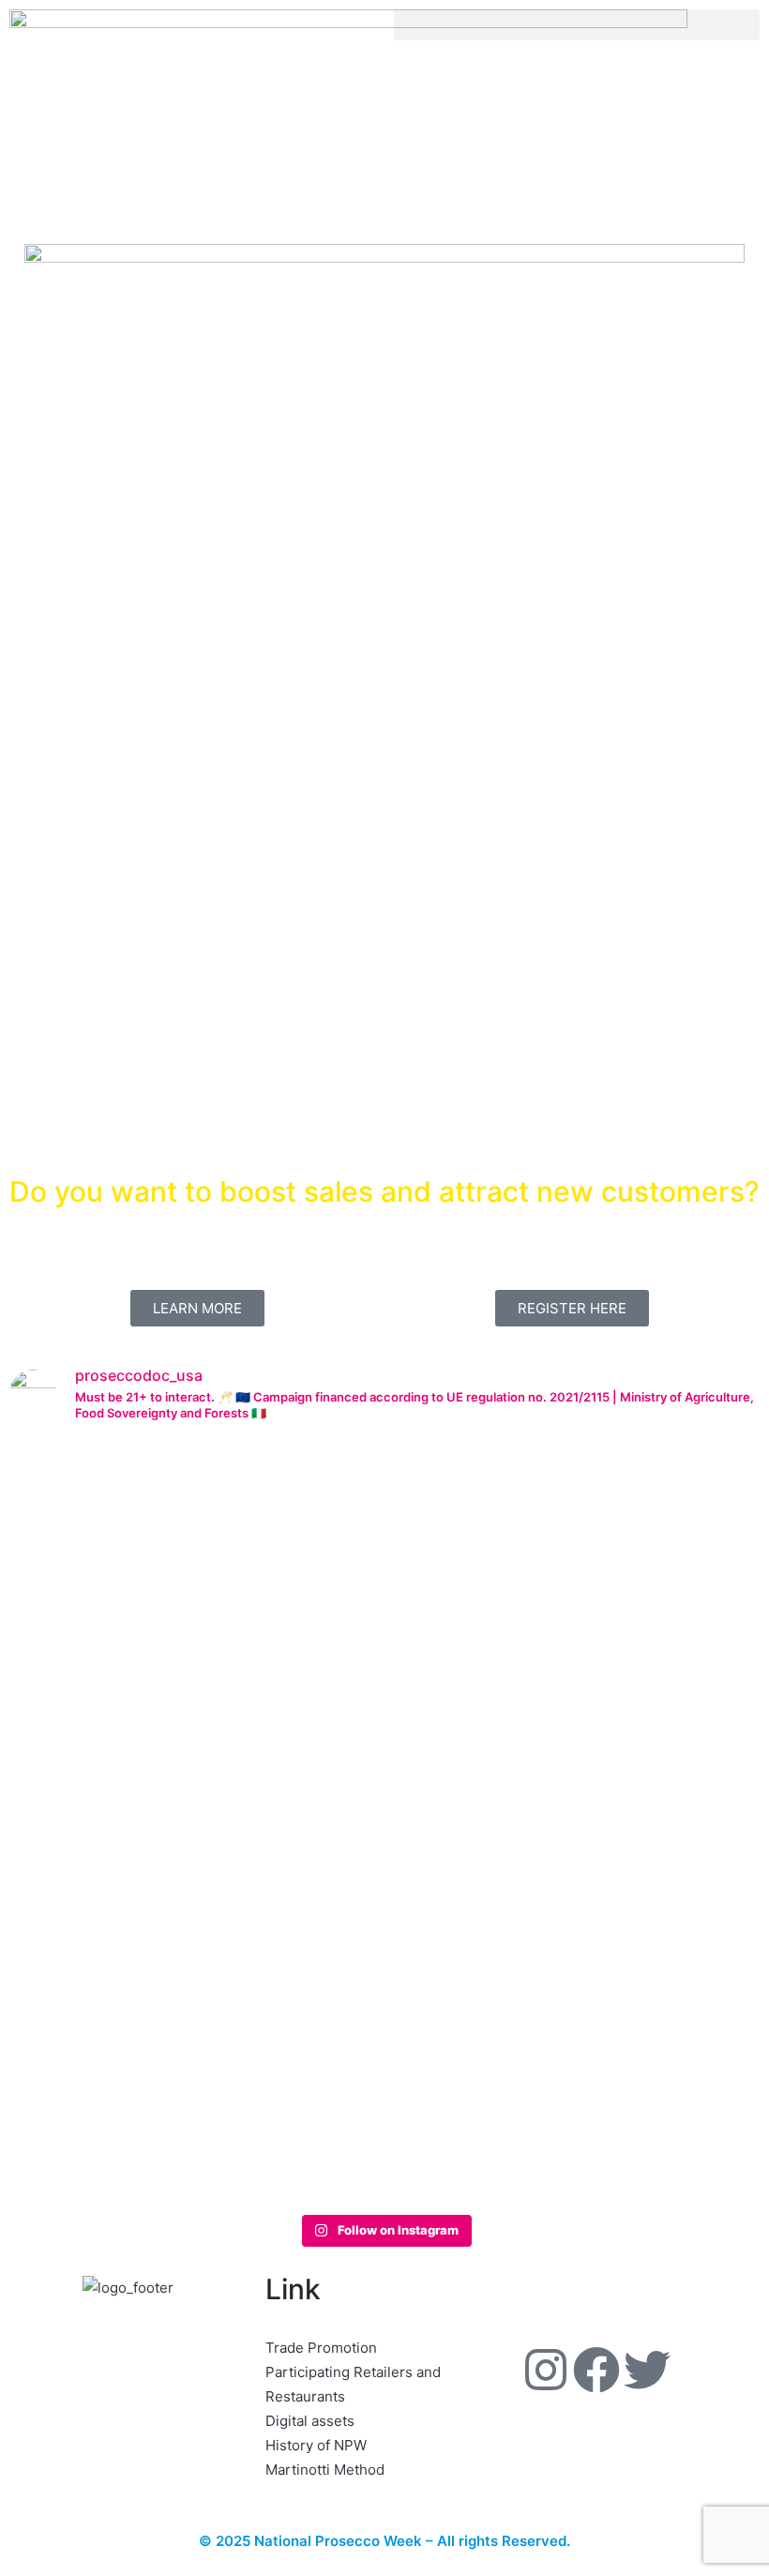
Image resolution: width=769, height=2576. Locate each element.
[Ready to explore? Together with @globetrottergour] (233, 1822)
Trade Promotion (321, 2348)
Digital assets (310, 2421)
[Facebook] (596, 2370)
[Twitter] (647, 2370)
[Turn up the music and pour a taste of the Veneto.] (688, 1761)
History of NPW (316, 2445)
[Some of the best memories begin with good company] (81, 1700)
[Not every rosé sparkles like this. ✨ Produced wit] (536, 1749)
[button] (577, 25)
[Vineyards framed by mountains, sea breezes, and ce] (384, 1785)
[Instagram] (546, 2370)
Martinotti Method (325, 2470)
